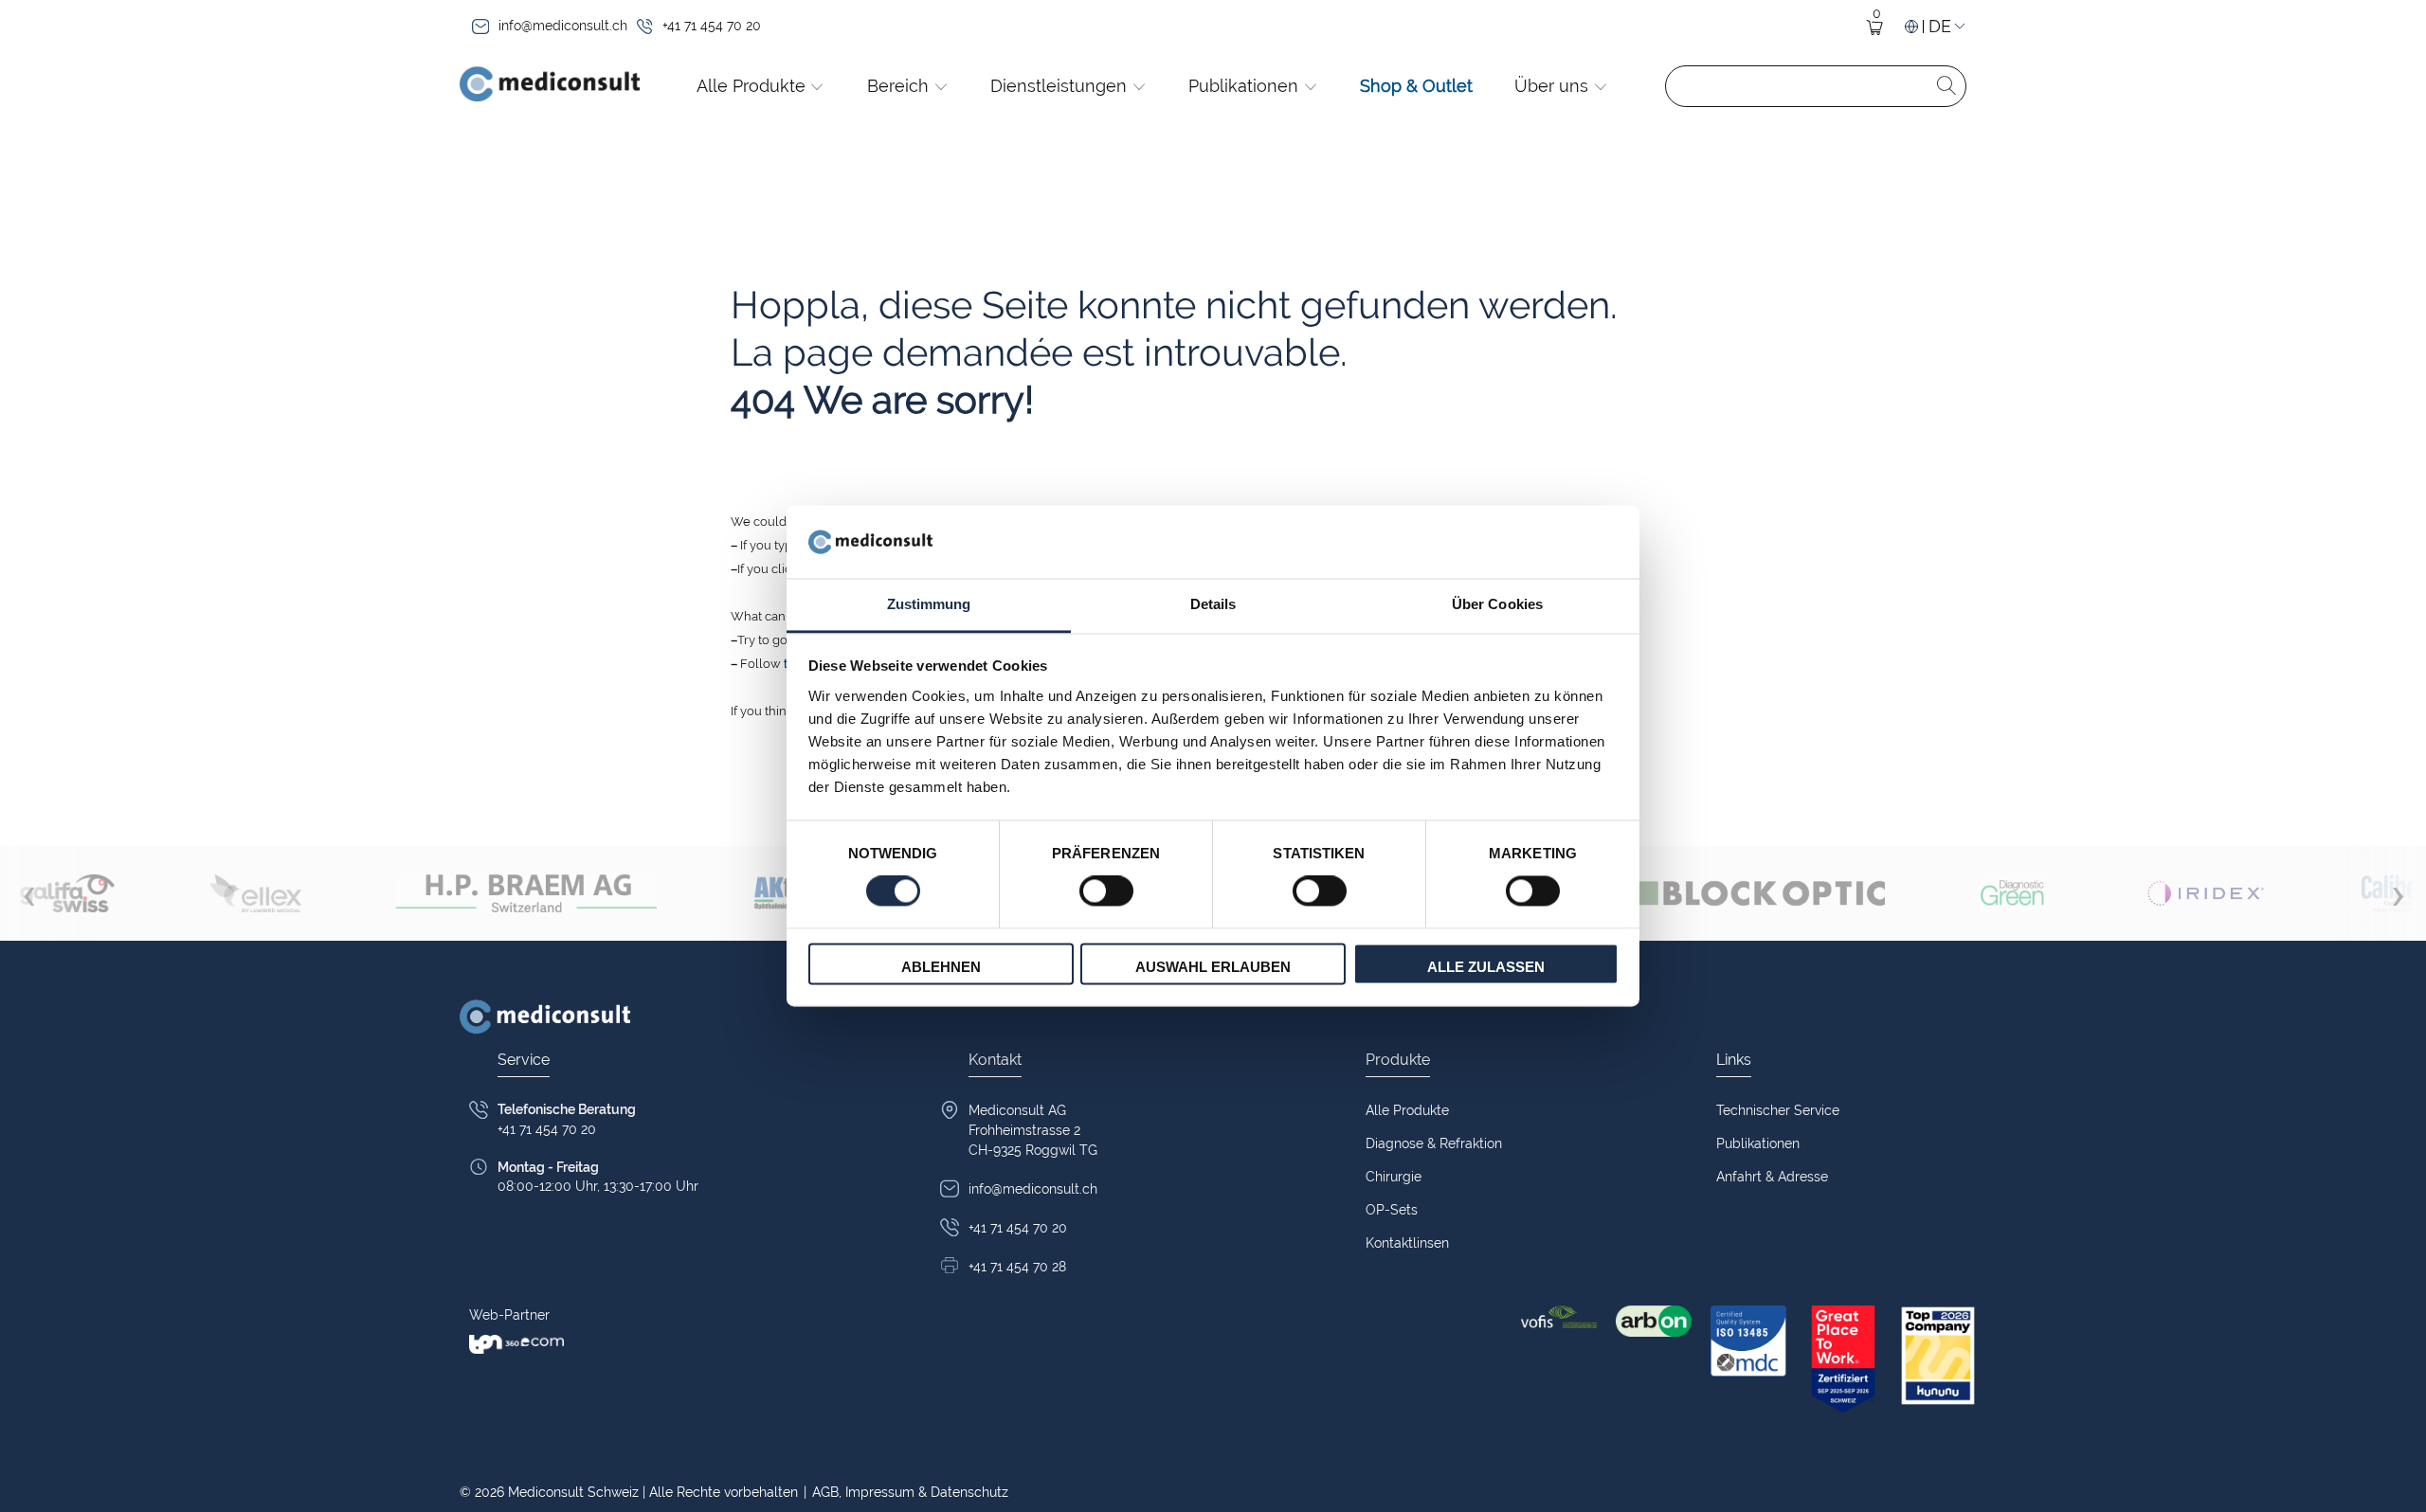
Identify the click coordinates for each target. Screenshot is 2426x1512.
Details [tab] (1213, 604)
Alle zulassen (1486, 967)
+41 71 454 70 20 (712, 26)
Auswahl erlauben (1213, 967)
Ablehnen (941, 967)
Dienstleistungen (1061, 86)
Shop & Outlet (1416, 86)
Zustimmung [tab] (929, 604)
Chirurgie (1394, 1177)
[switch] (1106, 891)
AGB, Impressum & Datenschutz (906, 1492)
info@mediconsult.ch (563, 26)
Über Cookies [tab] (1497, 604)
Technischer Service (1778, 1110)
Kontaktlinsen (1407, 1243)
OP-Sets (1392, 1210)
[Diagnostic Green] (2013, 893)
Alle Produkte (753, 86)
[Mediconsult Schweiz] (550, 86)
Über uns (1554, 86)
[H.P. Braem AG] (526, 893)
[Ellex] (255, 893)
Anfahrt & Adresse (1772, 1177)
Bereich (900, 86)
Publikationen (1246, 86)
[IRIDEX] (2204, 893)
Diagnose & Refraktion (1434, 1143)
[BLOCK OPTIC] (1716, 893)
